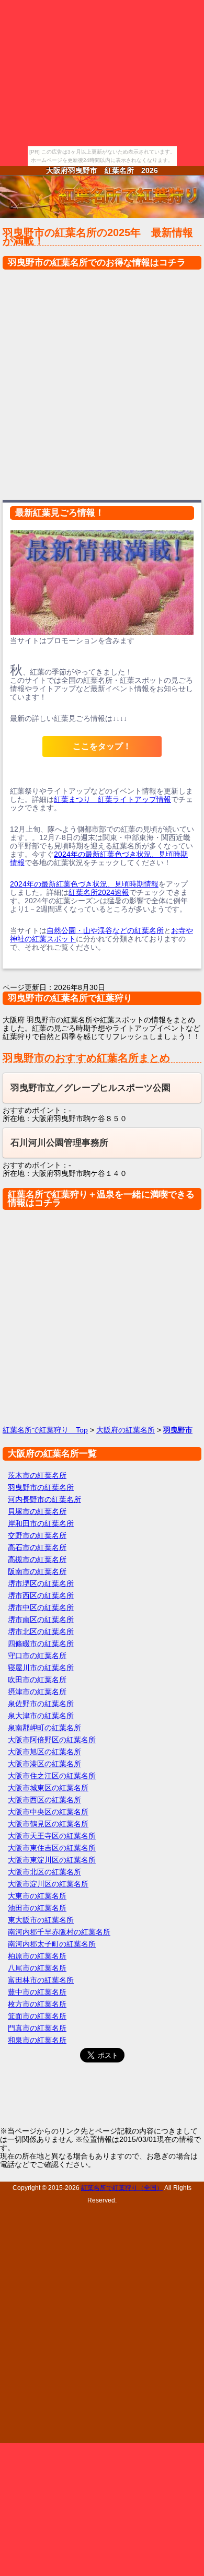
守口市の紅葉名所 (37, 1656)
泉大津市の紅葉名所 (41, 1716)
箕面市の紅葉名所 (37, 2016)
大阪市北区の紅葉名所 (44, 1872)
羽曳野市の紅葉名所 (41, 1487)
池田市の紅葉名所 (37, 1908)
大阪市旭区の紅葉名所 (44, 1752)
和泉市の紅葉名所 (37, 2040)
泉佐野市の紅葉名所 (41, 1704)
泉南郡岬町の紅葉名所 (44, 1728)
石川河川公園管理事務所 (59, 1143)
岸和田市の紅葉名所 (41, 1523)
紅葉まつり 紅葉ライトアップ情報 (112, 799)
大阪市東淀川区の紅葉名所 (52, 1860)
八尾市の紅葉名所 (37, 1968)
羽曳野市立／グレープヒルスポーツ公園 (90, 1088)
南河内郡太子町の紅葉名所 (52, 1944)
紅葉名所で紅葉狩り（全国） (122, 2188)
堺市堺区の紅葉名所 (41, 1583)
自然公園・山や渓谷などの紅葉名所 (105, 930)
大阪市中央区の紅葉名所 (48, 1812)
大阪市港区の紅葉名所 (44, 1764)
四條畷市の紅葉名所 (41, 1643)
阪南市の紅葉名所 (37, 1571)
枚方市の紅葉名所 (37, 2004)
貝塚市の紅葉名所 (37, 1511)
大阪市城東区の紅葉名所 (48, 1788)
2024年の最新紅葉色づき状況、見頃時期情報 (84, 884)
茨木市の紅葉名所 (37, 1475)
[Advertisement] (102, 382)
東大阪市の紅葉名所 (41, 1920)
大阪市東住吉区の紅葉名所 (52, 1848)
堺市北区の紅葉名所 (41, 1631)
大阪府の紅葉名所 (126, 1430)
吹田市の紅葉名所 (37, 1680)
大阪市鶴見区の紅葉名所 (48, 1824)
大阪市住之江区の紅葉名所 (52, 1776)
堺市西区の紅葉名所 (41, 1595)
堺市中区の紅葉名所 (41, 1607)
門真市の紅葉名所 (37, 2028)
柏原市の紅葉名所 (37, 1956)
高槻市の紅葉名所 (37, 1559)
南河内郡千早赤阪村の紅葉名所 (59, 1932)
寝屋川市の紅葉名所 (41, 1668)
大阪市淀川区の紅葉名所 (48, 1884)
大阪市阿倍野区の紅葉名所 (52, 1740)
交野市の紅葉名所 (37, 1535)
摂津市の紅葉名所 (37, 1692)
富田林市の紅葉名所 (41, 1980)
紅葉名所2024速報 (99, 892)
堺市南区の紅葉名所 (41, 1619)
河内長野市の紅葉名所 (44, 1499)
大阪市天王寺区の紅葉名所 (52, 1836)
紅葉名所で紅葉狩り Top (45, 1430)
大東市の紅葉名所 (37, 1896)
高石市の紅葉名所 (37, 1547)
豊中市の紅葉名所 (37, 1992)
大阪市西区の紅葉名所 (44, 1800)
